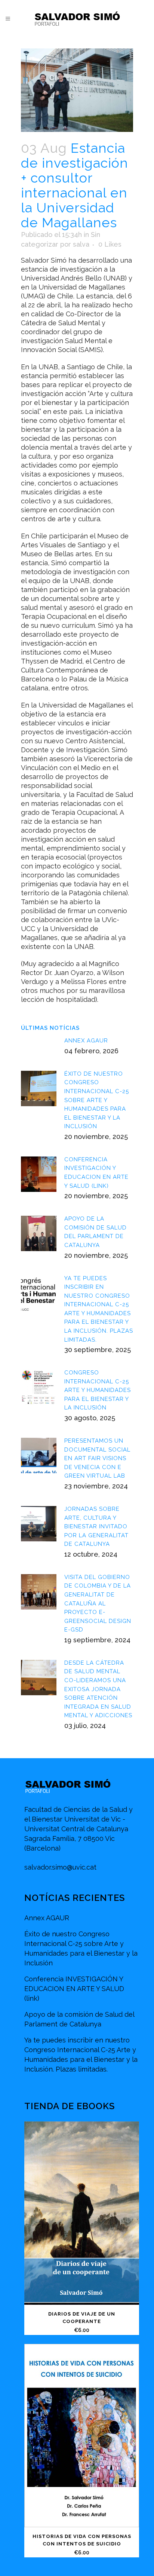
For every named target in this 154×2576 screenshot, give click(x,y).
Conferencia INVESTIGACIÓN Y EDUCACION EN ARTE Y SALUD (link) (74, 1989)
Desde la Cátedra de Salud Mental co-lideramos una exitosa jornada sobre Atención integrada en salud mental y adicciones (98, 1689)
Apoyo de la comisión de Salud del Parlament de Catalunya (79, 2019)
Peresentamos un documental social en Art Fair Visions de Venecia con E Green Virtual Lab (97, 1458)
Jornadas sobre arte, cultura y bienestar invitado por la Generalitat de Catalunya (96, 1526)
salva (81, 244)
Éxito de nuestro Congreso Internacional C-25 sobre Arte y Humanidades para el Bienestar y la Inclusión (97, 1100)
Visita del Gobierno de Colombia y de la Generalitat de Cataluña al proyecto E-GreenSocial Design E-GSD (98, 1603)
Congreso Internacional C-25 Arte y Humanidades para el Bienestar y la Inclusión (98, 1390)
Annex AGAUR (86, 1041)
